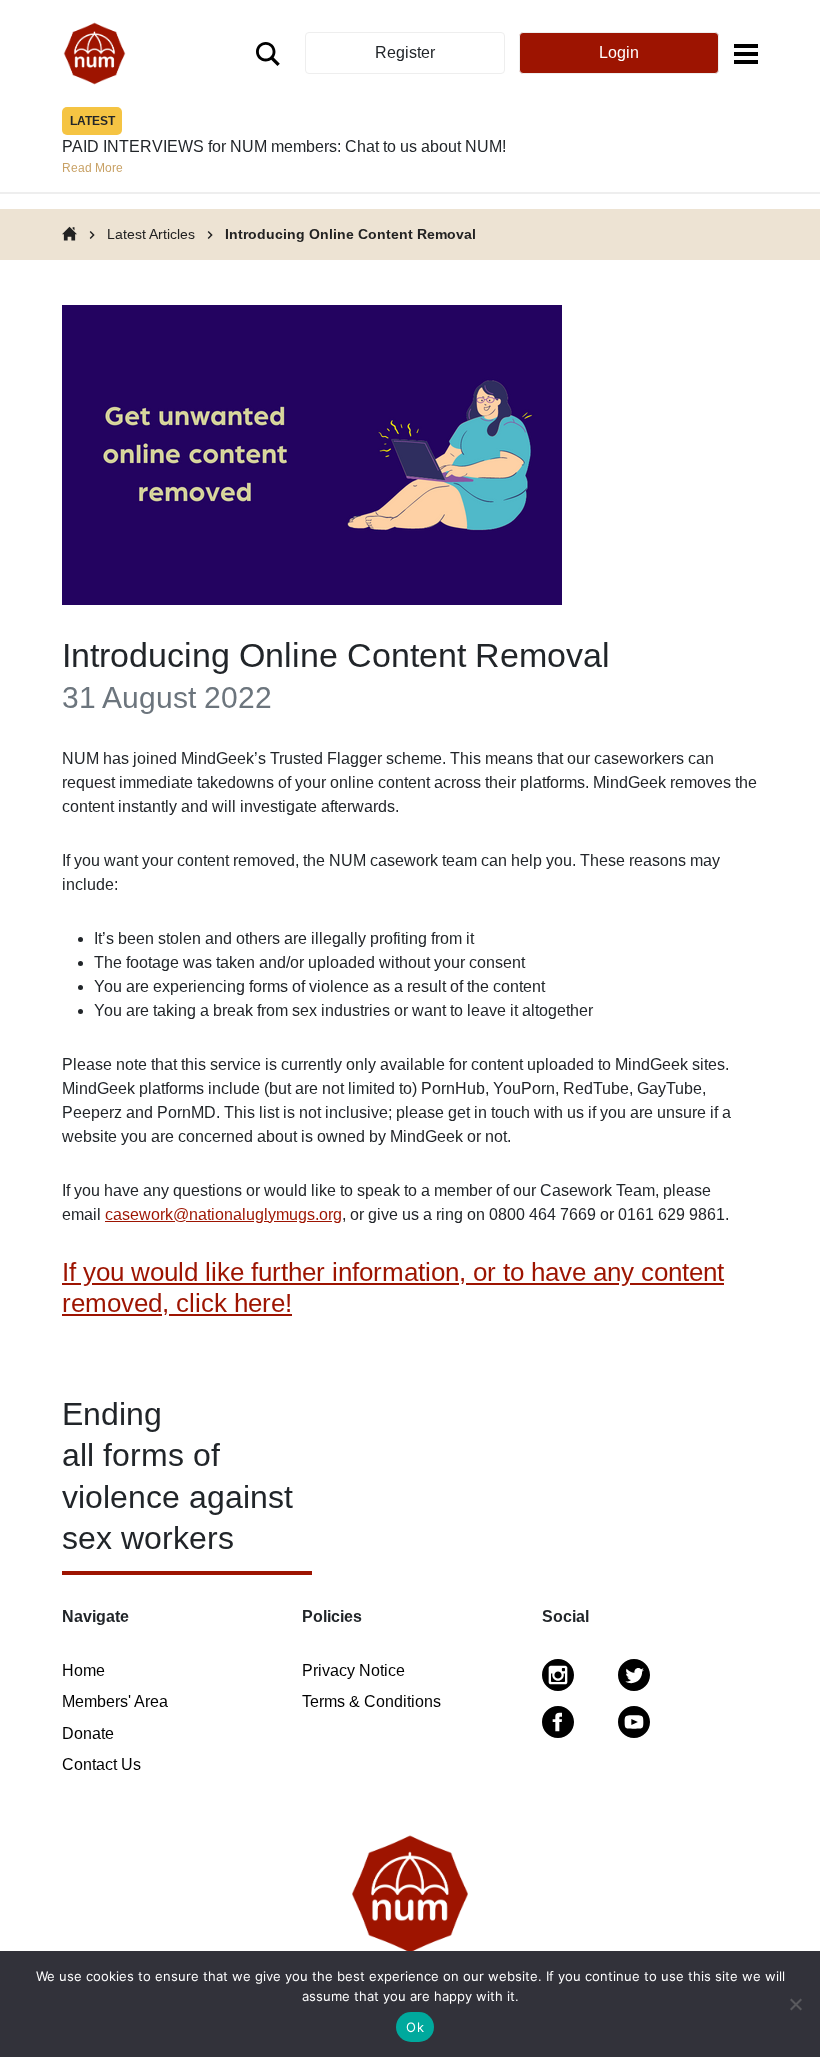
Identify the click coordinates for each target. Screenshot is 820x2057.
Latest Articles (151, 234)
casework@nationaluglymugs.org (223, 1214)
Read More (92, 168)
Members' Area (115, 1701)
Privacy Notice (353, 1670)
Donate (88, 1733)
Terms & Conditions (371, 1701)
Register (405, 52)
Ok (415, 2027)
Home (83, 1670)
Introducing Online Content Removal (350, 234)
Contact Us (101, 1764)
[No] (795, 2004)
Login (619, 52)
